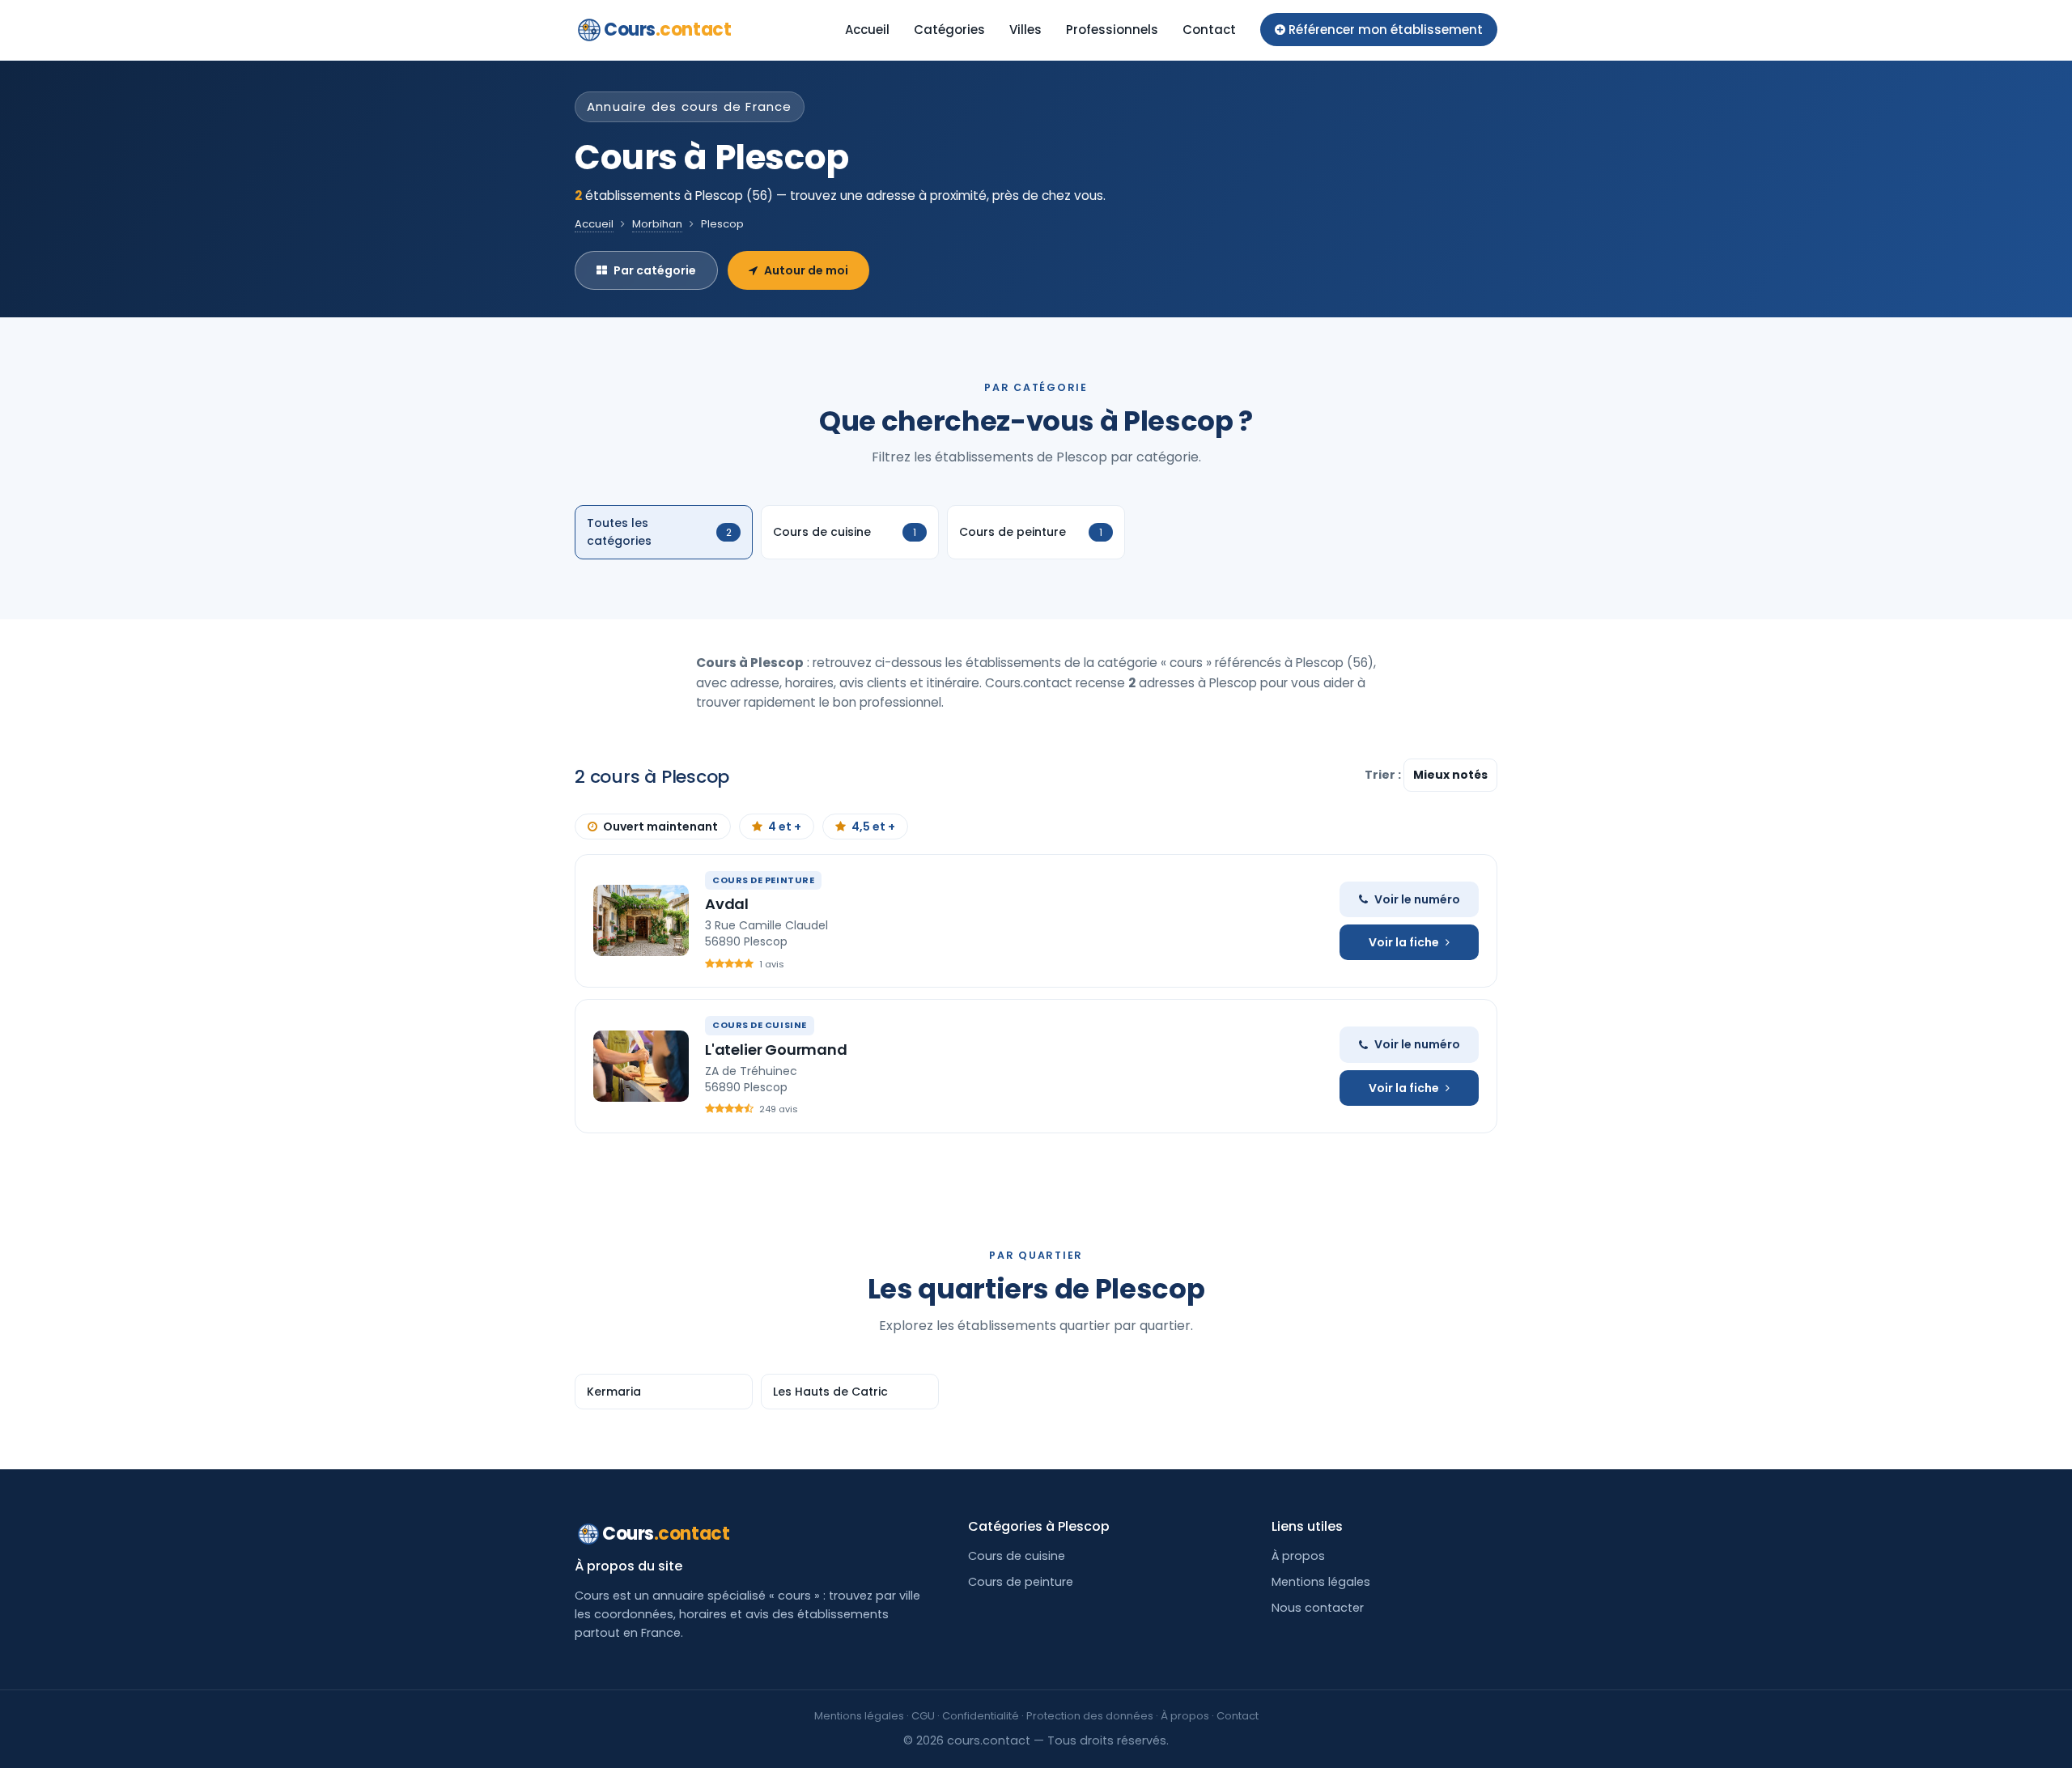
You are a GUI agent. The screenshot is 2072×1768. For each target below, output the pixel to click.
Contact (1209, 30)
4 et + (785, 827)
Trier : (1384, 775)
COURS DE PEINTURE (763, 880)
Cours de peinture (1021, 1582)
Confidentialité (981, 1716)
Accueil (867, 30)
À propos (1298, 1556)
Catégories (949, 30)
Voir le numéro (1417, 899)
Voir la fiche (1404, 942)
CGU (923, 1716)
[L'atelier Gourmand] (641, 1066)
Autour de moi (806, 270)
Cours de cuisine (1017, 1556)
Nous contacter (1318, 1608)
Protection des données (1090, 1716)
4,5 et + (873, 827)
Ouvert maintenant (660, 827)
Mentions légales (1321, 1582)
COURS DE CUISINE (760, 1025)
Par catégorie (655, 270)
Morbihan (657, 224)
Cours (667, 30)
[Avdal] (641, 920)
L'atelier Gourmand (776, 1050)
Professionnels (1112, 30)
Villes (1025, 30)
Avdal (727, 904)
